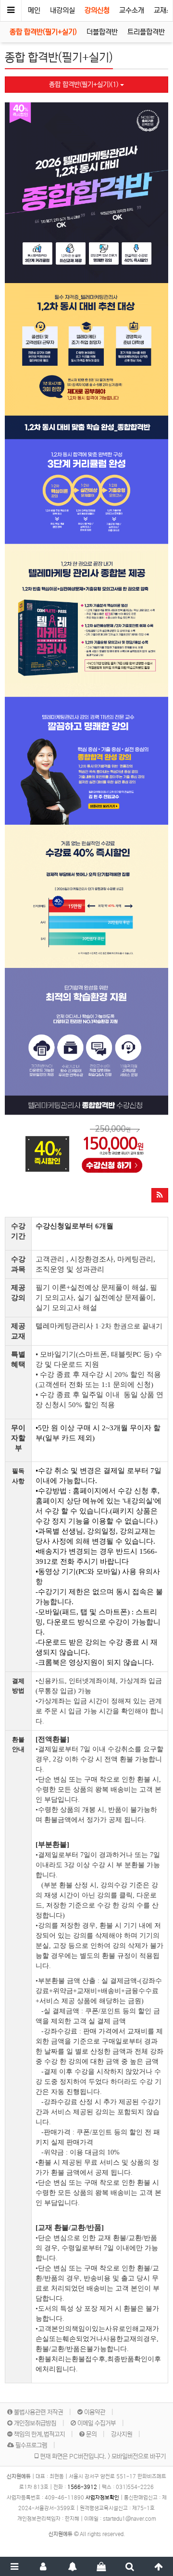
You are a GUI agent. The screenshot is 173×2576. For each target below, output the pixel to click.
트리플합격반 (146, 32)
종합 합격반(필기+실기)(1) (85, 85)
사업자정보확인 (102, 2498)
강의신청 (97, 10)
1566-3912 (82, 2487)
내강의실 (62, 10)
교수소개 (132, 10)
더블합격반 (102, 32)
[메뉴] (14, 2566)
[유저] (43, 2566)
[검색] (130, 2566)
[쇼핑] (101, 2566)
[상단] (159, 2566)
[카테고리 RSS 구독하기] (160, 1195)
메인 (34, 10)
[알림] (72, 2566)
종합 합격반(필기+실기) (43, 32)
